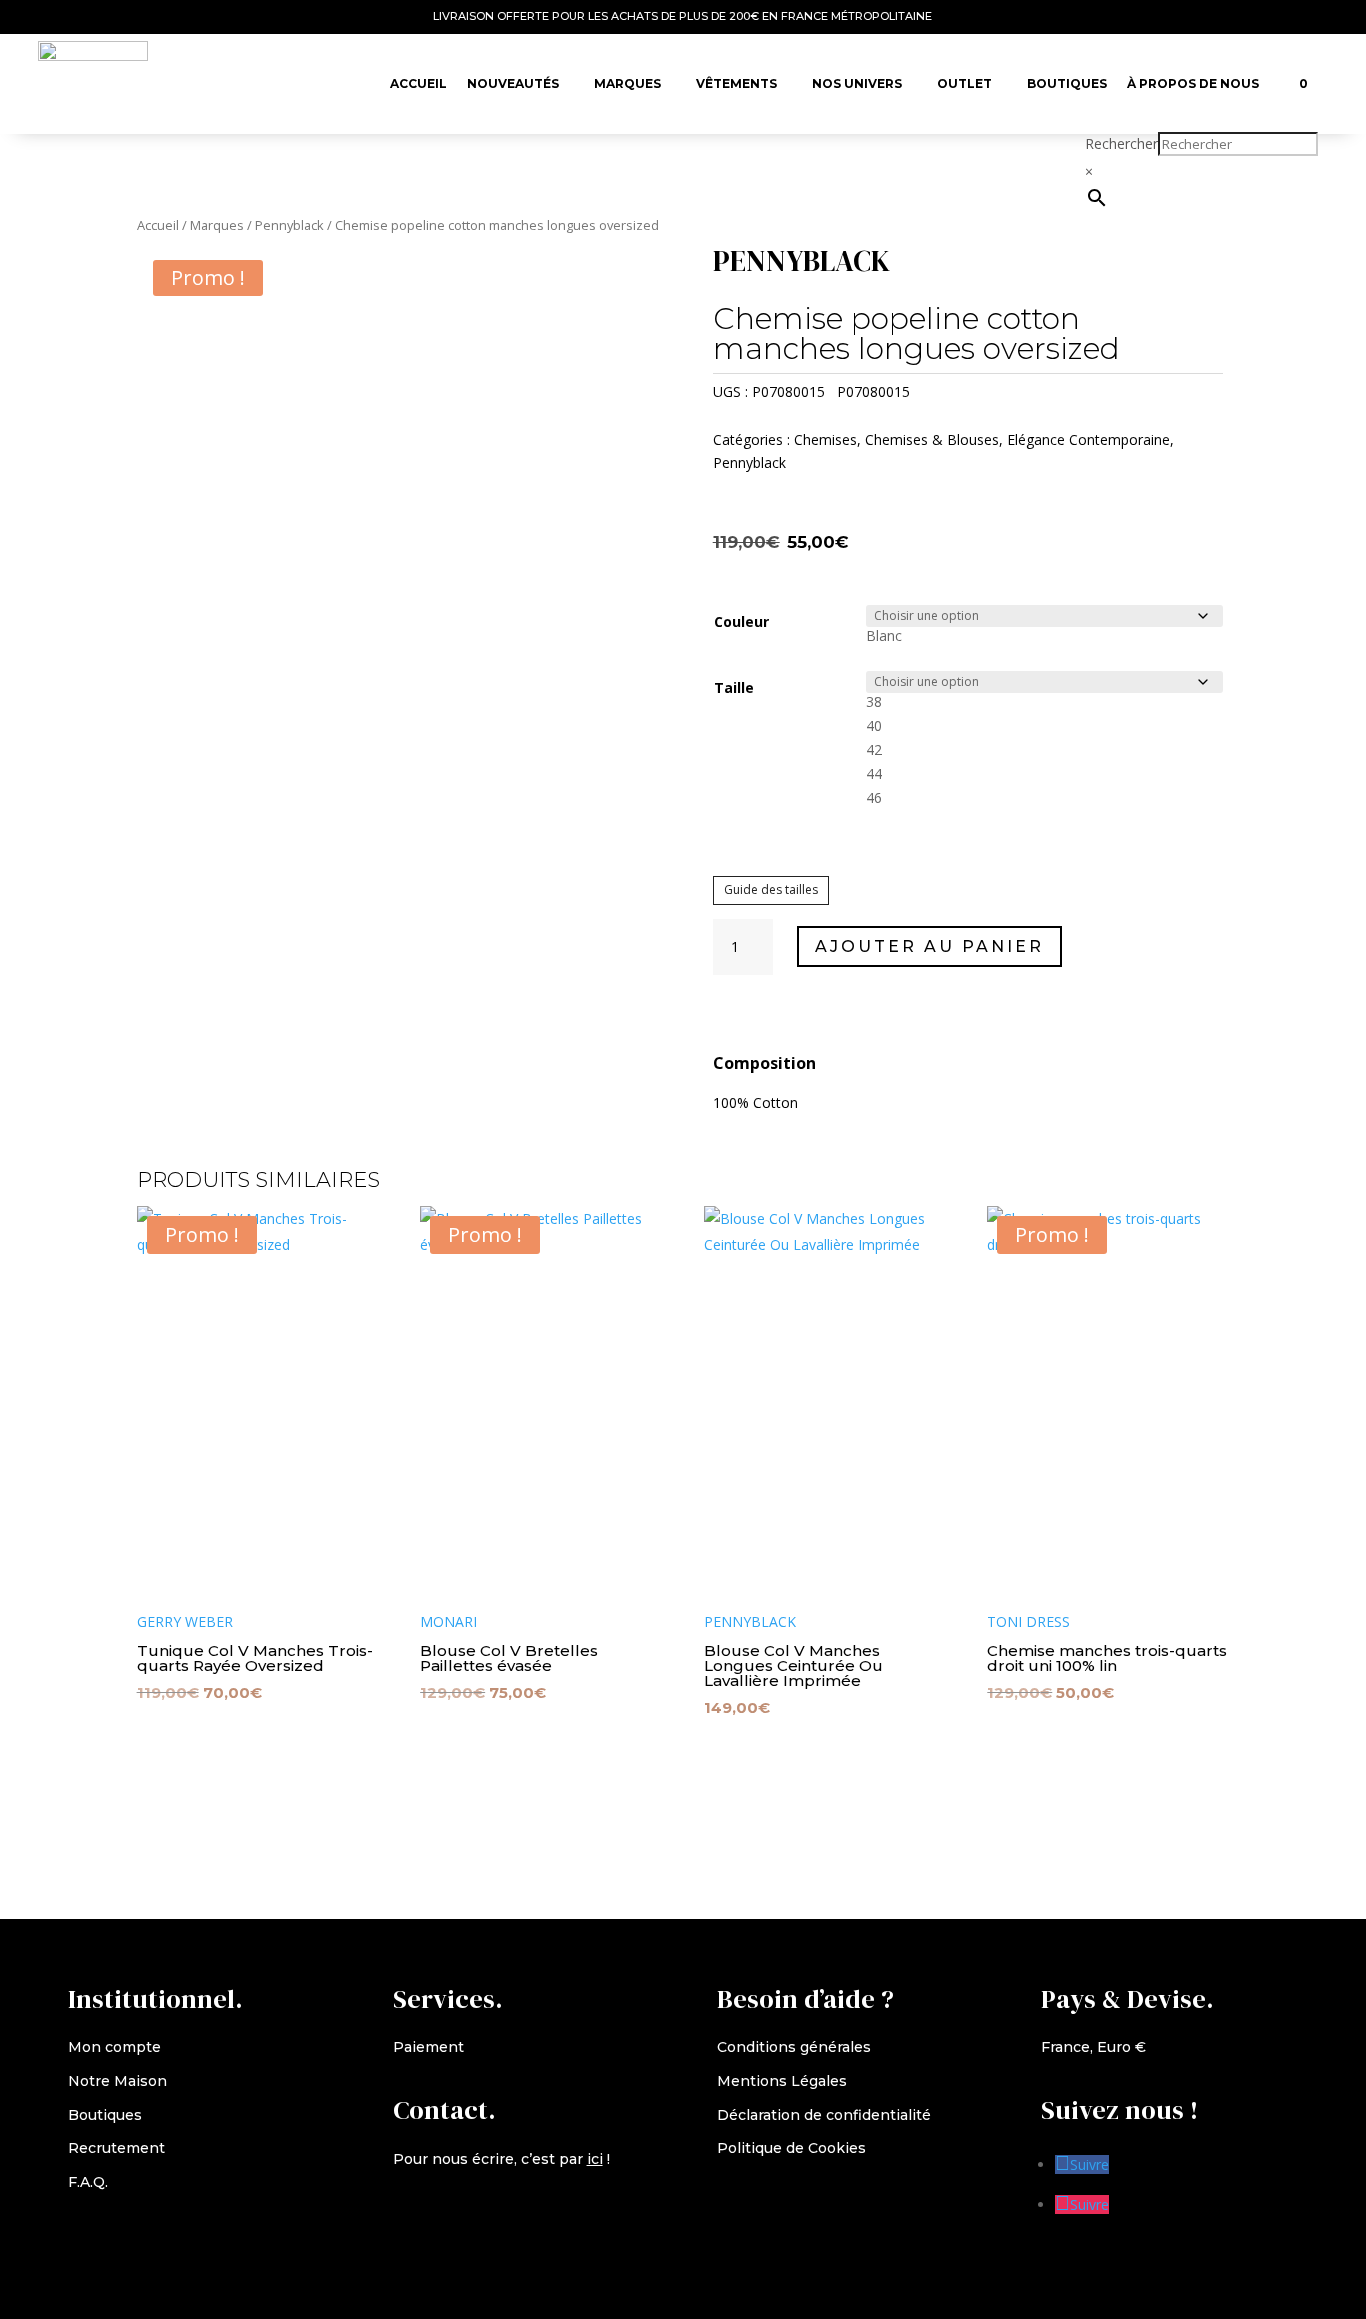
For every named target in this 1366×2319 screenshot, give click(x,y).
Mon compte (114, 2047)
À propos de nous (1193, 83)
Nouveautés (513, 83)
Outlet (964, 83)
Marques (627, 83)
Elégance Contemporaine (1088, 439)
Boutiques (1067, 83)
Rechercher (1121, 143)
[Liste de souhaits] (1279, 74)
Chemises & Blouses (932, 439)
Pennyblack (289, 225)
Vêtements (736, 83)
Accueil (418, 83)
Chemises (825, 439)
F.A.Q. (88, 2182)
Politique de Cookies (791, 2148)
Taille (734, 687)
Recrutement (116, 2148)
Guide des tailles (771, 889)
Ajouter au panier (929, 946)
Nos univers (857, 83)
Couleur (741, 621)
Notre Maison (117, 2081)
